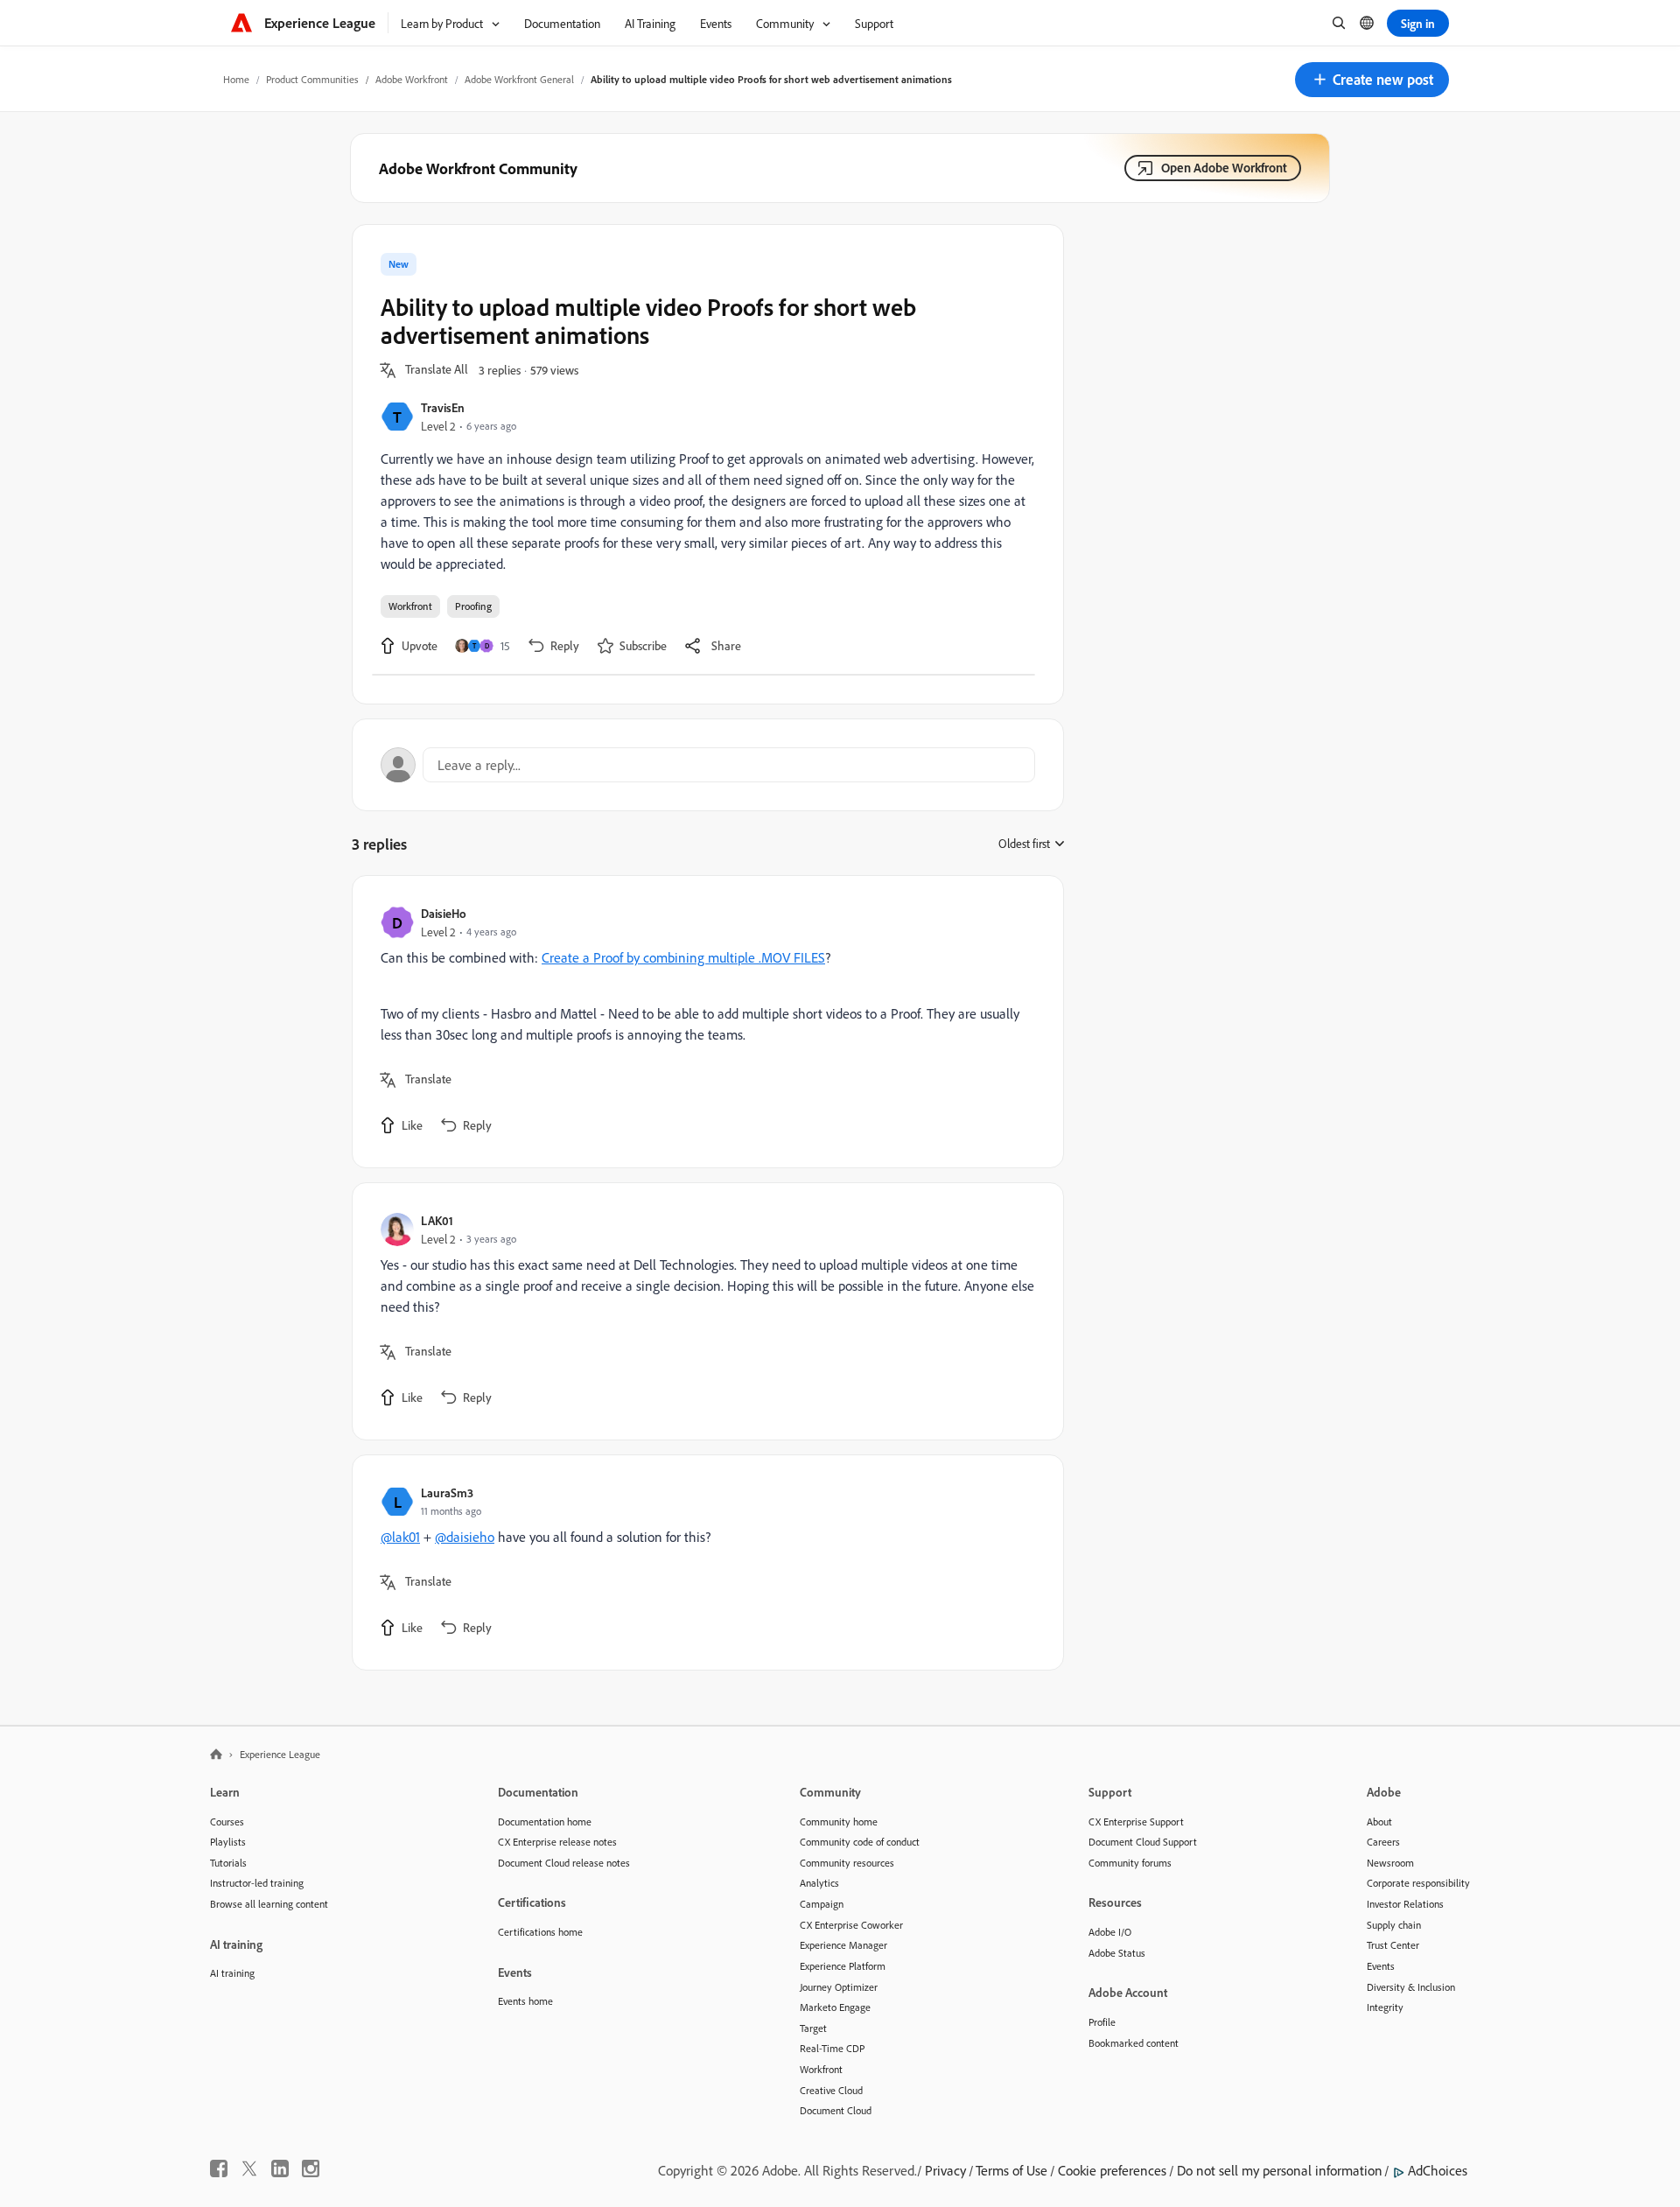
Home (236, 79)
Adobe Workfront (412, 79)
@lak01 (400, 1537)
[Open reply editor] (708, 765)
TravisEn (443, 407)
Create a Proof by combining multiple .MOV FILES (683, 957)
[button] (1372, 80)
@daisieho (465, 1537)
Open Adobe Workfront (1224, 168)
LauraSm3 (447, 1492)
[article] (703, 1022)
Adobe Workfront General (519, 79)
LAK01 (437, 1220)
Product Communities (312, 79)
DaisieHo (444, 913)
